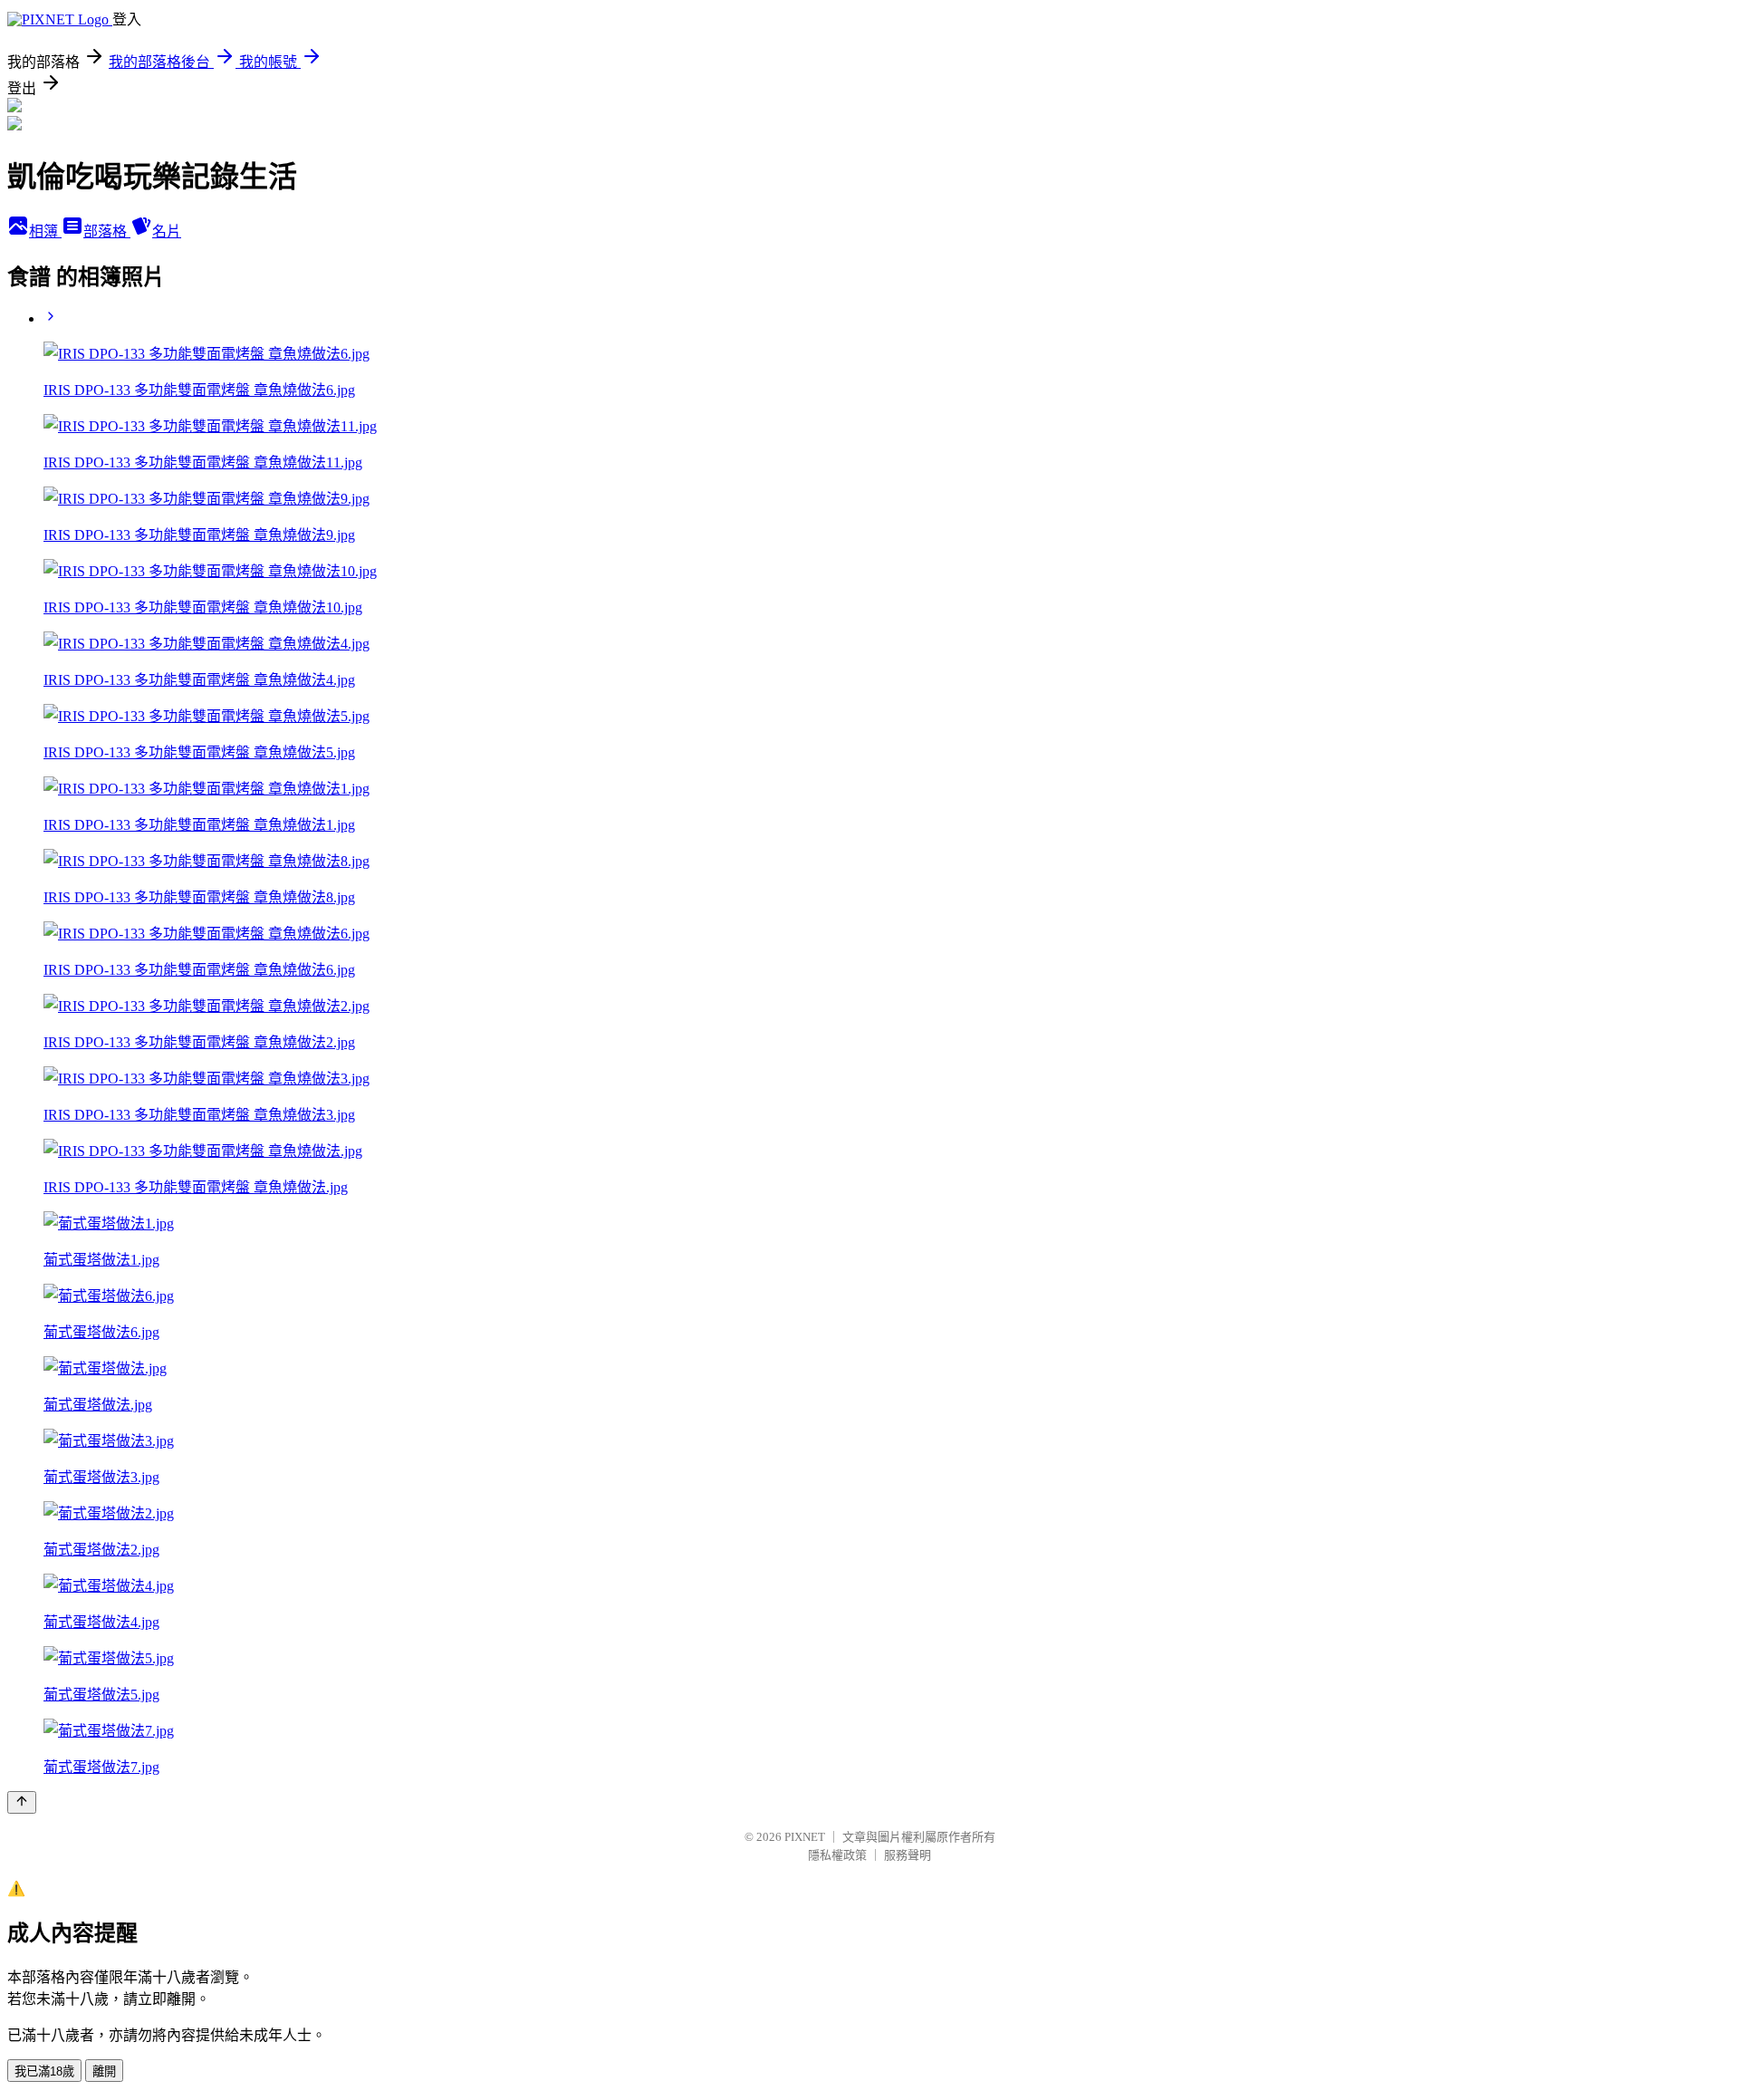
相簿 (45, 231)
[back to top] (22, 1802)
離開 (104, 2071)
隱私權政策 (837, 1855)
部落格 (107, 231)
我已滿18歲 (44, 2071)
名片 (167, 231)
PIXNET (805, 1837)
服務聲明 (908, 1855)
